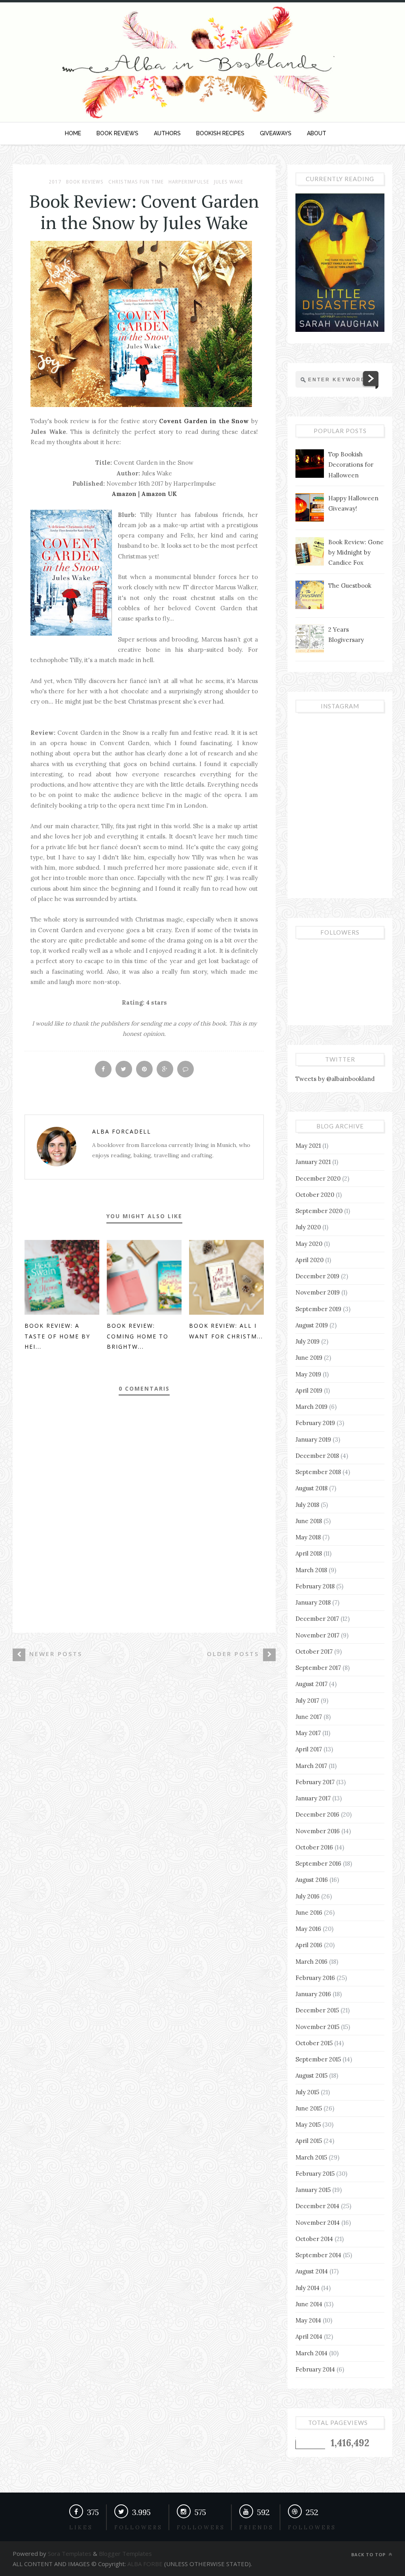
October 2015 (314, 2043)
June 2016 (309, 1913)
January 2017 (313, 1798)
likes (81, 2528)
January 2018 (313, 1602)
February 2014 (315, 2369)
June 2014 (309, 2304)
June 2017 (309, 1717)
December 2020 (318, 1178)
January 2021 (313, 1162)
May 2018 (308, 1537)
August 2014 (312, 2271)
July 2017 (307, 1701)
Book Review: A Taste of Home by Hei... (57, 1336)
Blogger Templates (125, 2553)
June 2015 (309, 2108)
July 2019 (308, 1341)
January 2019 (313, 1439)
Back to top (369, 2554)
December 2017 (317, 1619)
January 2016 (313, 1994)
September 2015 (318, 2059)
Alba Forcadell (122, 1131)
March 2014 (311, 2353)
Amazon (125, 494)
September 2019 (318, 1309)
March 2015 (311, 2157)
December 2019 (317, 1276)
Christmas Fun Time (136, 182)
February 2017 (315, 1782)
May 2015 (308, 2125)
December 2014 (317, 2206)
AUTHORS (167, 133)
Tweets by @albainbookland (335, 1079)
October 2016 (314, 1847)
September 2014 (318, 2255)
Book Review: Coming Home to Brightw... (138, 1336)
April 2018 (309, 1553)
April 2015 (309, 2141)
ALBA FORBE (145, 2564)
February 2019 (315, 1423)
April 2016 (309, 1945)
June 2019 (309, 1358)
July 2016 (308, 1896)
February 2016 (315, 1978)
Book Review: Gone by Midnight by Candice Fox (356, 553)
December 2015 (317, 2010)
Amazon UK (159, 494)
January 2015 (313, 2190)
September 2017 (318, 1668)
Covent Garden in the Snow (204, 421)
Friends (256, 2528)
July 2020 (308, 1227)
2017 (55, 182)
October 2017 (314, 1651)
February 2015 (315, 2174)
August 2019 (312, 1325)
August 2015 (311, 2075)
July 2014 (308, 2288)
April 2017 (309, 1749)
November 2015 (317, 2027)
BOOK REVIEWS (117, 133)
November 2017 (317, 1635)
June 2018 (309, 1521)
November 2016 (318, 1831)
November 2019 (318, 1292)
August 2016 (312, 1880)
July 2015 (307, 2092)
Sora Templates (70, 2553)
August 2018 (311, 1488)
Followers (201, 2528)
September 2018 (318, 1472)
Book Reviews (85, 182)
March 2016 (311, 1962)
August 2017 (311, 1684)
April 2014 (309, 2337)
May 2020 (309, 1244)
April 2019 (309, 1390)
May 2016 (308, 1929)
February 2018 (315, 1586)
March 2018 (311, 1570)
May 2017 (308, 1733)
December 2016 (317, 1814)
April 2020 (309, 1260)
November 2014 (318, 2223)
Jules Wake (229, 182)
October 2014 (314, 2239)
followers (138, 2528)
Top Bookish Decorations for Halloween (351, 465)
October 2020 (315, 1195)
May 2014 (308, 2320)
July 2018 (307, 1505)
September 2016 (318, 1863)
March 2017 (311, 1766)
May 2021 (308, 1146)
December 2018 (317, 1456)
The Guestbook (350, 586)
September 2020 (319, 1211)
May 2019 (308, 1374)
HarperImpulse (189, 182)
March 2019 (311, 1407)
